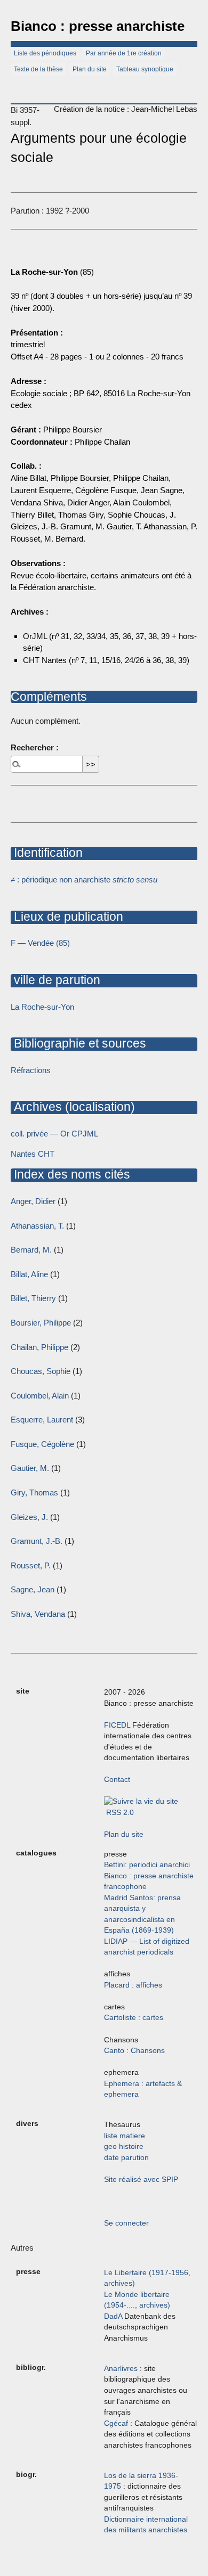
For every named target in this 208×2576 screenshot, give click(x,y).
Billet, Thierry (33, 1298)
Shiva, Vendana (38, 1614)
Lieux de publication (67, 917)
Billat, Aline (29, 1274)
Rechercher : (35, 747)
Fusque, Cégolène (42, 1444)
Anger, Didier (33, 1201)
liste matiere (125, 2136)
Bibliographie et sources (78, 1043)
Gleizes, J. (29, 1517)
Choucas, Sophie (41, 1371)
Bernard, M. (31, 1250)
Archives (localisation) (73, 1107)
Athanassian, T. (37, 1226)
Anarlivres (121, 2369)
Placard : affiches (133, 1985)
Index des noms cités (70, 1174)
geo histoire (124, 2146)
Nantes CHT (33, 1154)
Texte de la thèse (38, 69)
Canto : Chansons (134, 2051)
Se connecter (126, 2223)
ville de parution (55, 980)
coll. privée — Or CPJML (54, 1134)
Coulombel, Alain (40, 1396)
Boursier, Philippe (41, 1323)
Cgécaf (116, 2423)
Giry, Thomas (34, 1493)
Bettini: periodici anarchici (147, 1865)
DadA (113, 2316)
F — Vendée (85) (40, 943)
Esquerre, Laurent (42, 1420)
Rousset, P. (31, 1565)
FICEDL (117, 1725)
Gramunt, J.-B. (37, 1541)
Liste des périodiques (45, 53)
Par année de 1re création (124, 53)
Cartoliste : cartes (134, 2018)
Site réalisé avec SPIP (141, 2180)
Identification (47, 853)
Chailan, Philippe (39, 1347)
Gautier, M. (30, 1468)
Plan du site (90, 69)
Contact (117, 1780)
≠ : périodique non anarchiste (84, 880)
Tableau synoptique (145, 69)
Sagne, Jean (33, 1589)
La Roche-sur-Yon (42, 1007)
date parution (126, 2158)
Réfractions (31, 1070)
